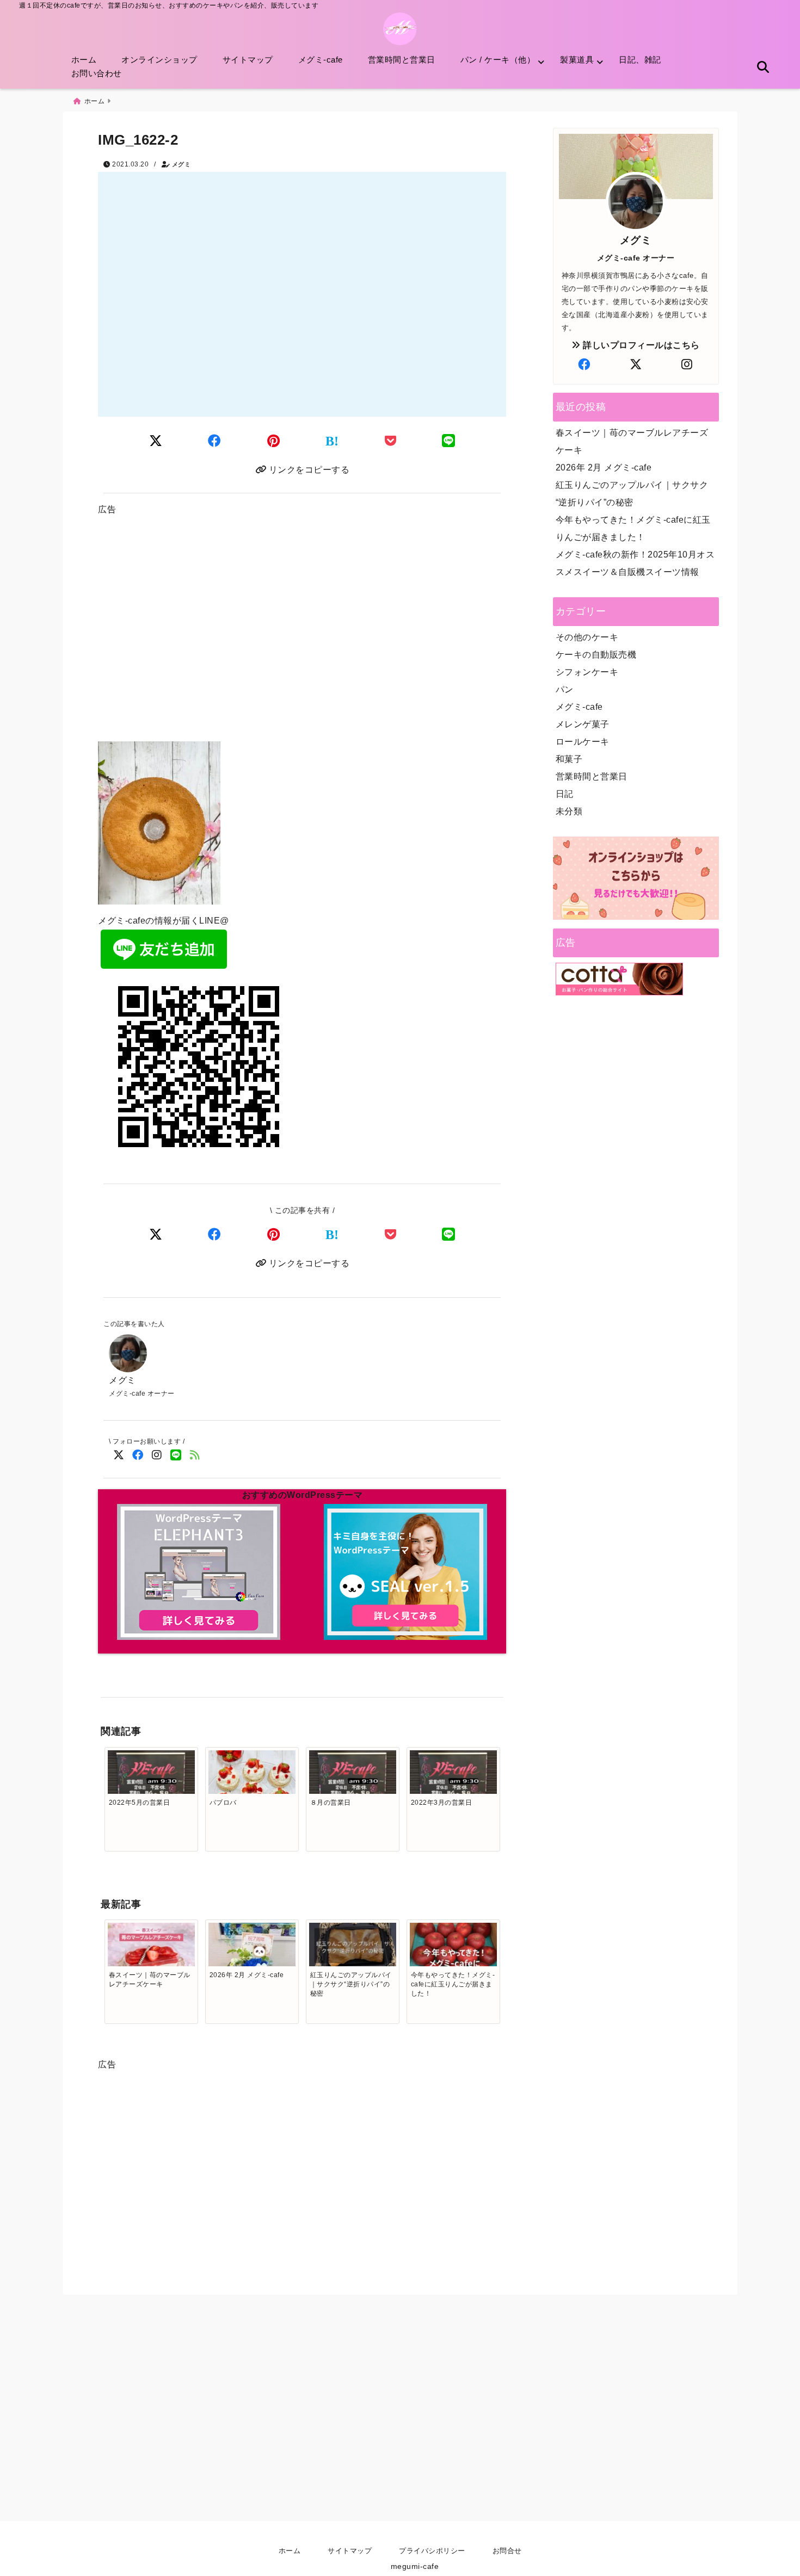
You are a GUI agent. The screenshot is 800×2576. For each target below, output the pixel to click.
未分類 (569, 811)
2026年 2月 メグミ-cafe (604, 467)
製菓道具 (577, 60)
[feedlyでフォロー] (195, 1455)
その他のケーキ (587, 637)
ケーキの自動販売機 (596, 655)
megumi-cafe (415, 2566)
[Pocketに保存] (391, 441)
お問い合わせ (97, 73)
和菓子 (569, 759)
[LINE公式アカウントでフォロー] (176, 1455)
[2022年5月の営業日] (151, 1776)
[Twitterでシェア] (156, 441)
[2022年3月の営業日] (453, 1776)
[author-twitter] (636, 365)
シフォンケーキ (587, 672)
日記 (565, 794)
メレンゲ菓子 (583, 724)
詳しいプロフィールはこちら (640, 345)
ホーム (84, 60)
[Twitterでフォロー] (118, 1455)
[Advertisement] (302, 633)
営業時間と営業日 (402, 60)
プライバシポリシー (432, 2551)
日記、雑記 (640, 60)
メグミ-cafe (321, 60)
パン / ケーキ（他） (498, 60)
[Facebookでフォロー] (137, 1455)
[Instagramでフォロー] (156, 1455)
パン (565, 689)
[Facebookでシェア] (215, 441)
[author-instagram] (687, 365)
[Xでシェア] (156, 1234)
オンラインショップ (159, 60)
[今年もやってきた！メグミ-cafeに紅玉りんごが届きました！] (453, 1966)
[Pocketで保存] (391, 1234)
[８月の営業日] (353, 1776)
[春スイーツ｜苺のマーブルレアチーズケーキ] (151, 1952)
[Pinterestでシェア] (274, 441)
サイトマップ (248, 60)
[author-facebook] (584, 365)
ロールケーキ (583, 742)
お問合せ (507, 2551)
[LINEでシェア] (449, 441)
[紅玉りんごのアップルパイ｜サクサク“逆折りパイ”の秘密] (353, 1946)
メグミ (181, 164)
